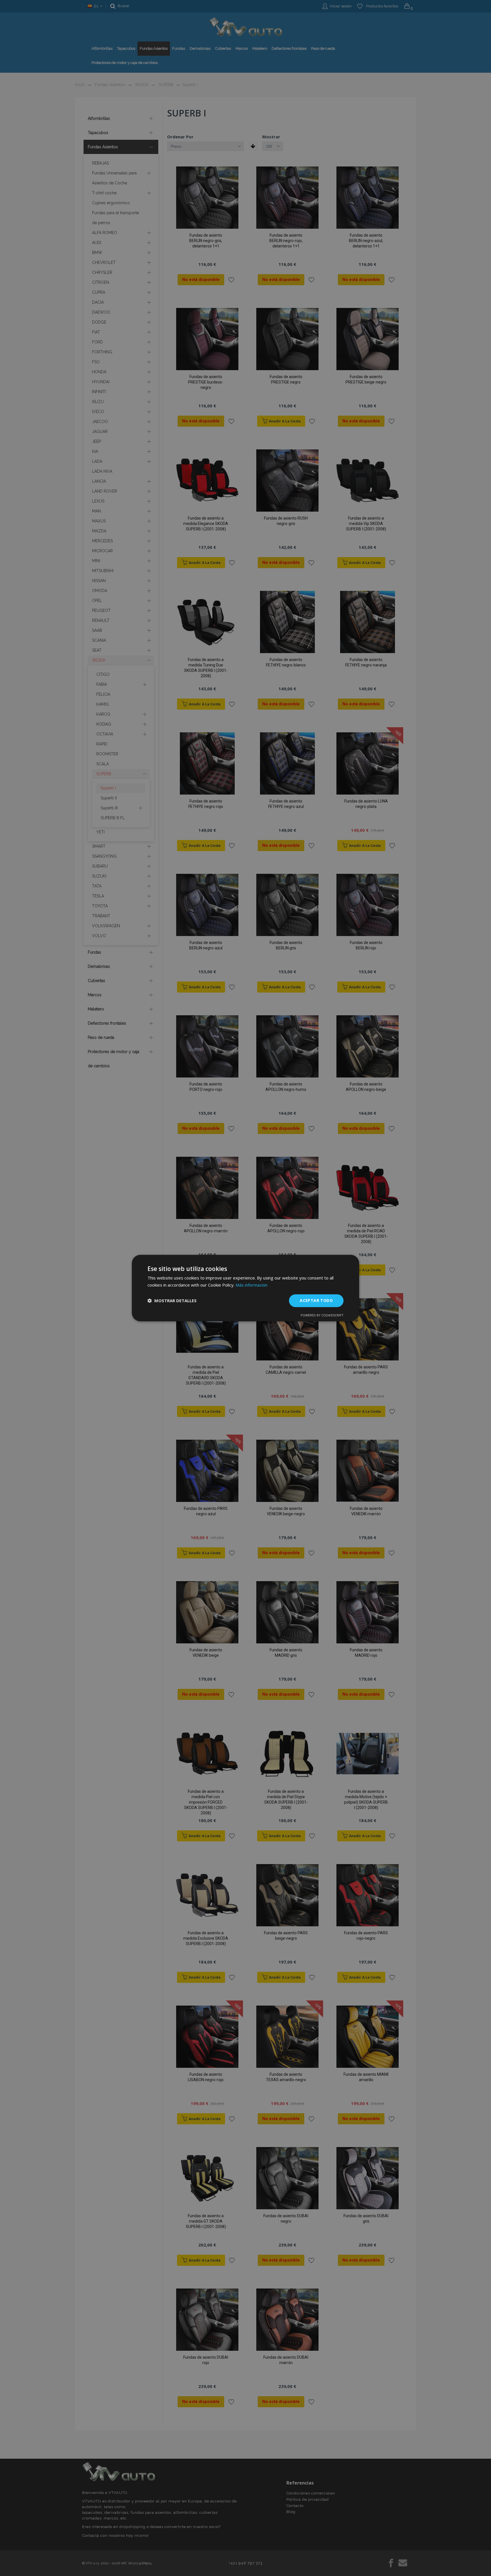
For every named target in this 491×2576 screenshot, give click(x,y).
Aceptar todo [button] (316, 1300)
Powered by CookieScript (322, 1315)
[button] (172, 1300)
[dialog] (246, 1288)
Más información (251, 1285)
